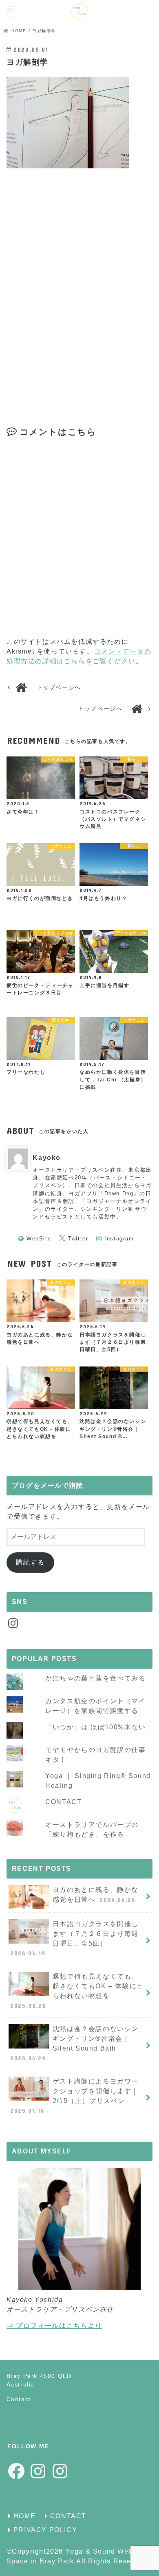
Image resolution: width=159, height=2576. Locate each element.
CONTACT (63, 1802)
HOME (24, 2516)
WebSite (39, 1239)
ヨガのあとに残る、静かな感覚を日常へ (96, 1895)
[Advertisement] (79, 303)
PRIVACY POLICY (45, 2530)
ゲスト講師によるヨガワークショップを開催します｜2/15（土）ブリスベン (74, 2096)
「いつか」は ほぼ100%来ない (96, 1727)
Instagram (119, 1239)
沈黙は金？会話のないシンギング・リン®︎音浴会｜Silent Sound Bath (74, 2043)
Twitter (78, 1239)
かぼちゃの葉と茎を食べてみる (95, 1678)
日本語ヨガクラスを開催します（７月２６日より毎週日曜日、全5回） (74, 1939)
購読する (30, 1562)
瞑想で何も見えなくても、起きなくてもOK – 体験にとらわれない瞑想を (77, 1991)
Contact (19, 2399)
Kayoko (47, 1158)
